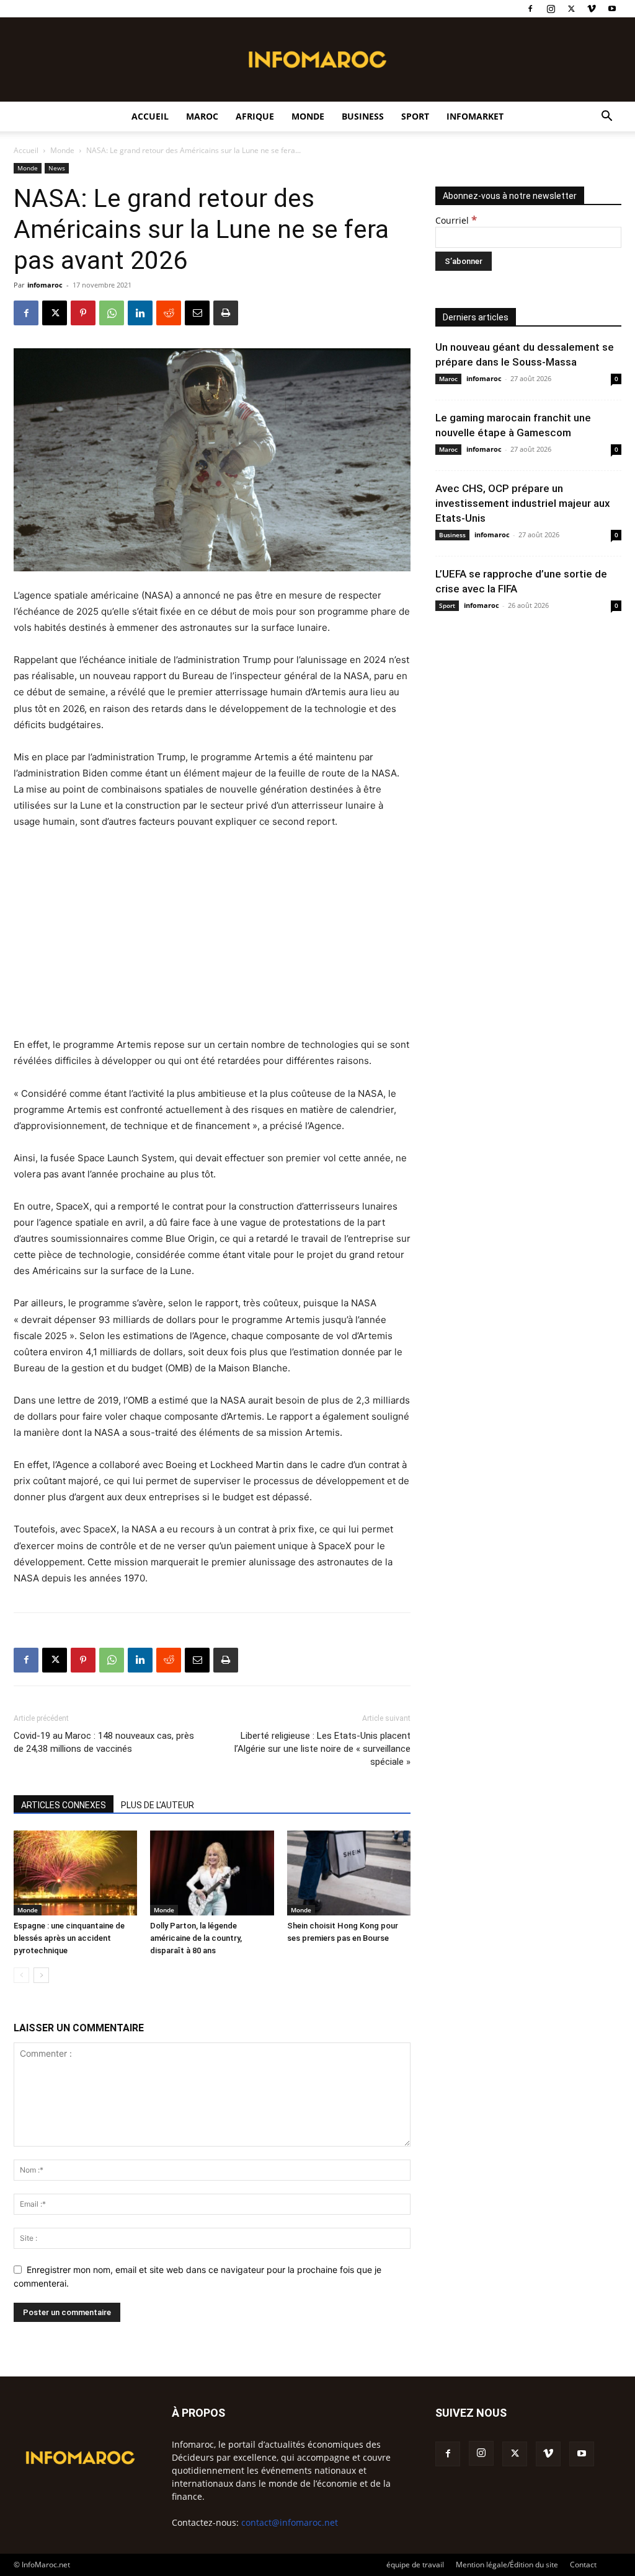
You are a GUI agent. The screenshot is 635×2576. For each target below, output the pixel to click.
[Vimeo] (592, 9)
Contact (583, 2565)
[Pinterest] (83, 313)
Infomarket (475, 116)
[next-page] (41, 1975)
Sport (415, 116)
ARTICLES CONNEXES (64, 1805)
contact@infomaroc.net (290, 2522)
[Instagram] (551, 9)
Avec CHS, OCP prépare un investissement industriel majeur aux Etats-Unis (523, 503)
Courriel (456, 220)
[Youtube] (612, 9)
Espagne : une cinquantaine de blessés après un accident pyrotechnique (69, 1938)
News (57, 168)
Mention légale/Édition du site (507, 2565)
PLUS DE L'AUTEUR (158, 1805)
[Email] (197, 313)
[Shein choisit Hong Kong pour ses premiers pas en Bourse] (349, 1873)
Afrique (255, 116)
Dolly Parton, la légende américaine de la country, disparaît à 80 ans (196, 1938)
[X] (571, 9)
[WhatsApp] (112, 313)
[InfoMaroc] (317, 59)
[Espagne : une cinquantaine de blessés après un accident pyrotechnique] (75, 1873)
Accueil (150, 116)
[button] (606, 117)
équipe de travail (415, 2565)
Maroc (202, 116)
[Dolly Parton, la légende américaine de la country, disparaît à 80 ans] (212, 1873)
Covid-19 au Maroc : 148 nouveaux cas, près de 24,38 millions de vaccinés (104, 1742)
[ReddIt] (169, 313)
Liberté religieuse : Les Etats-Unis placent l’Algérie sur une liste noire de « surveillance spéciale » (322, 1749)
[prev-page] (21, 1975)
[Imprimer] (226, 313)
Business (363, 116)
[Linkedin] (140, 313)
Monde (308, 116)
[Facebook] (530, 9)
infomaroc (45, 285)
